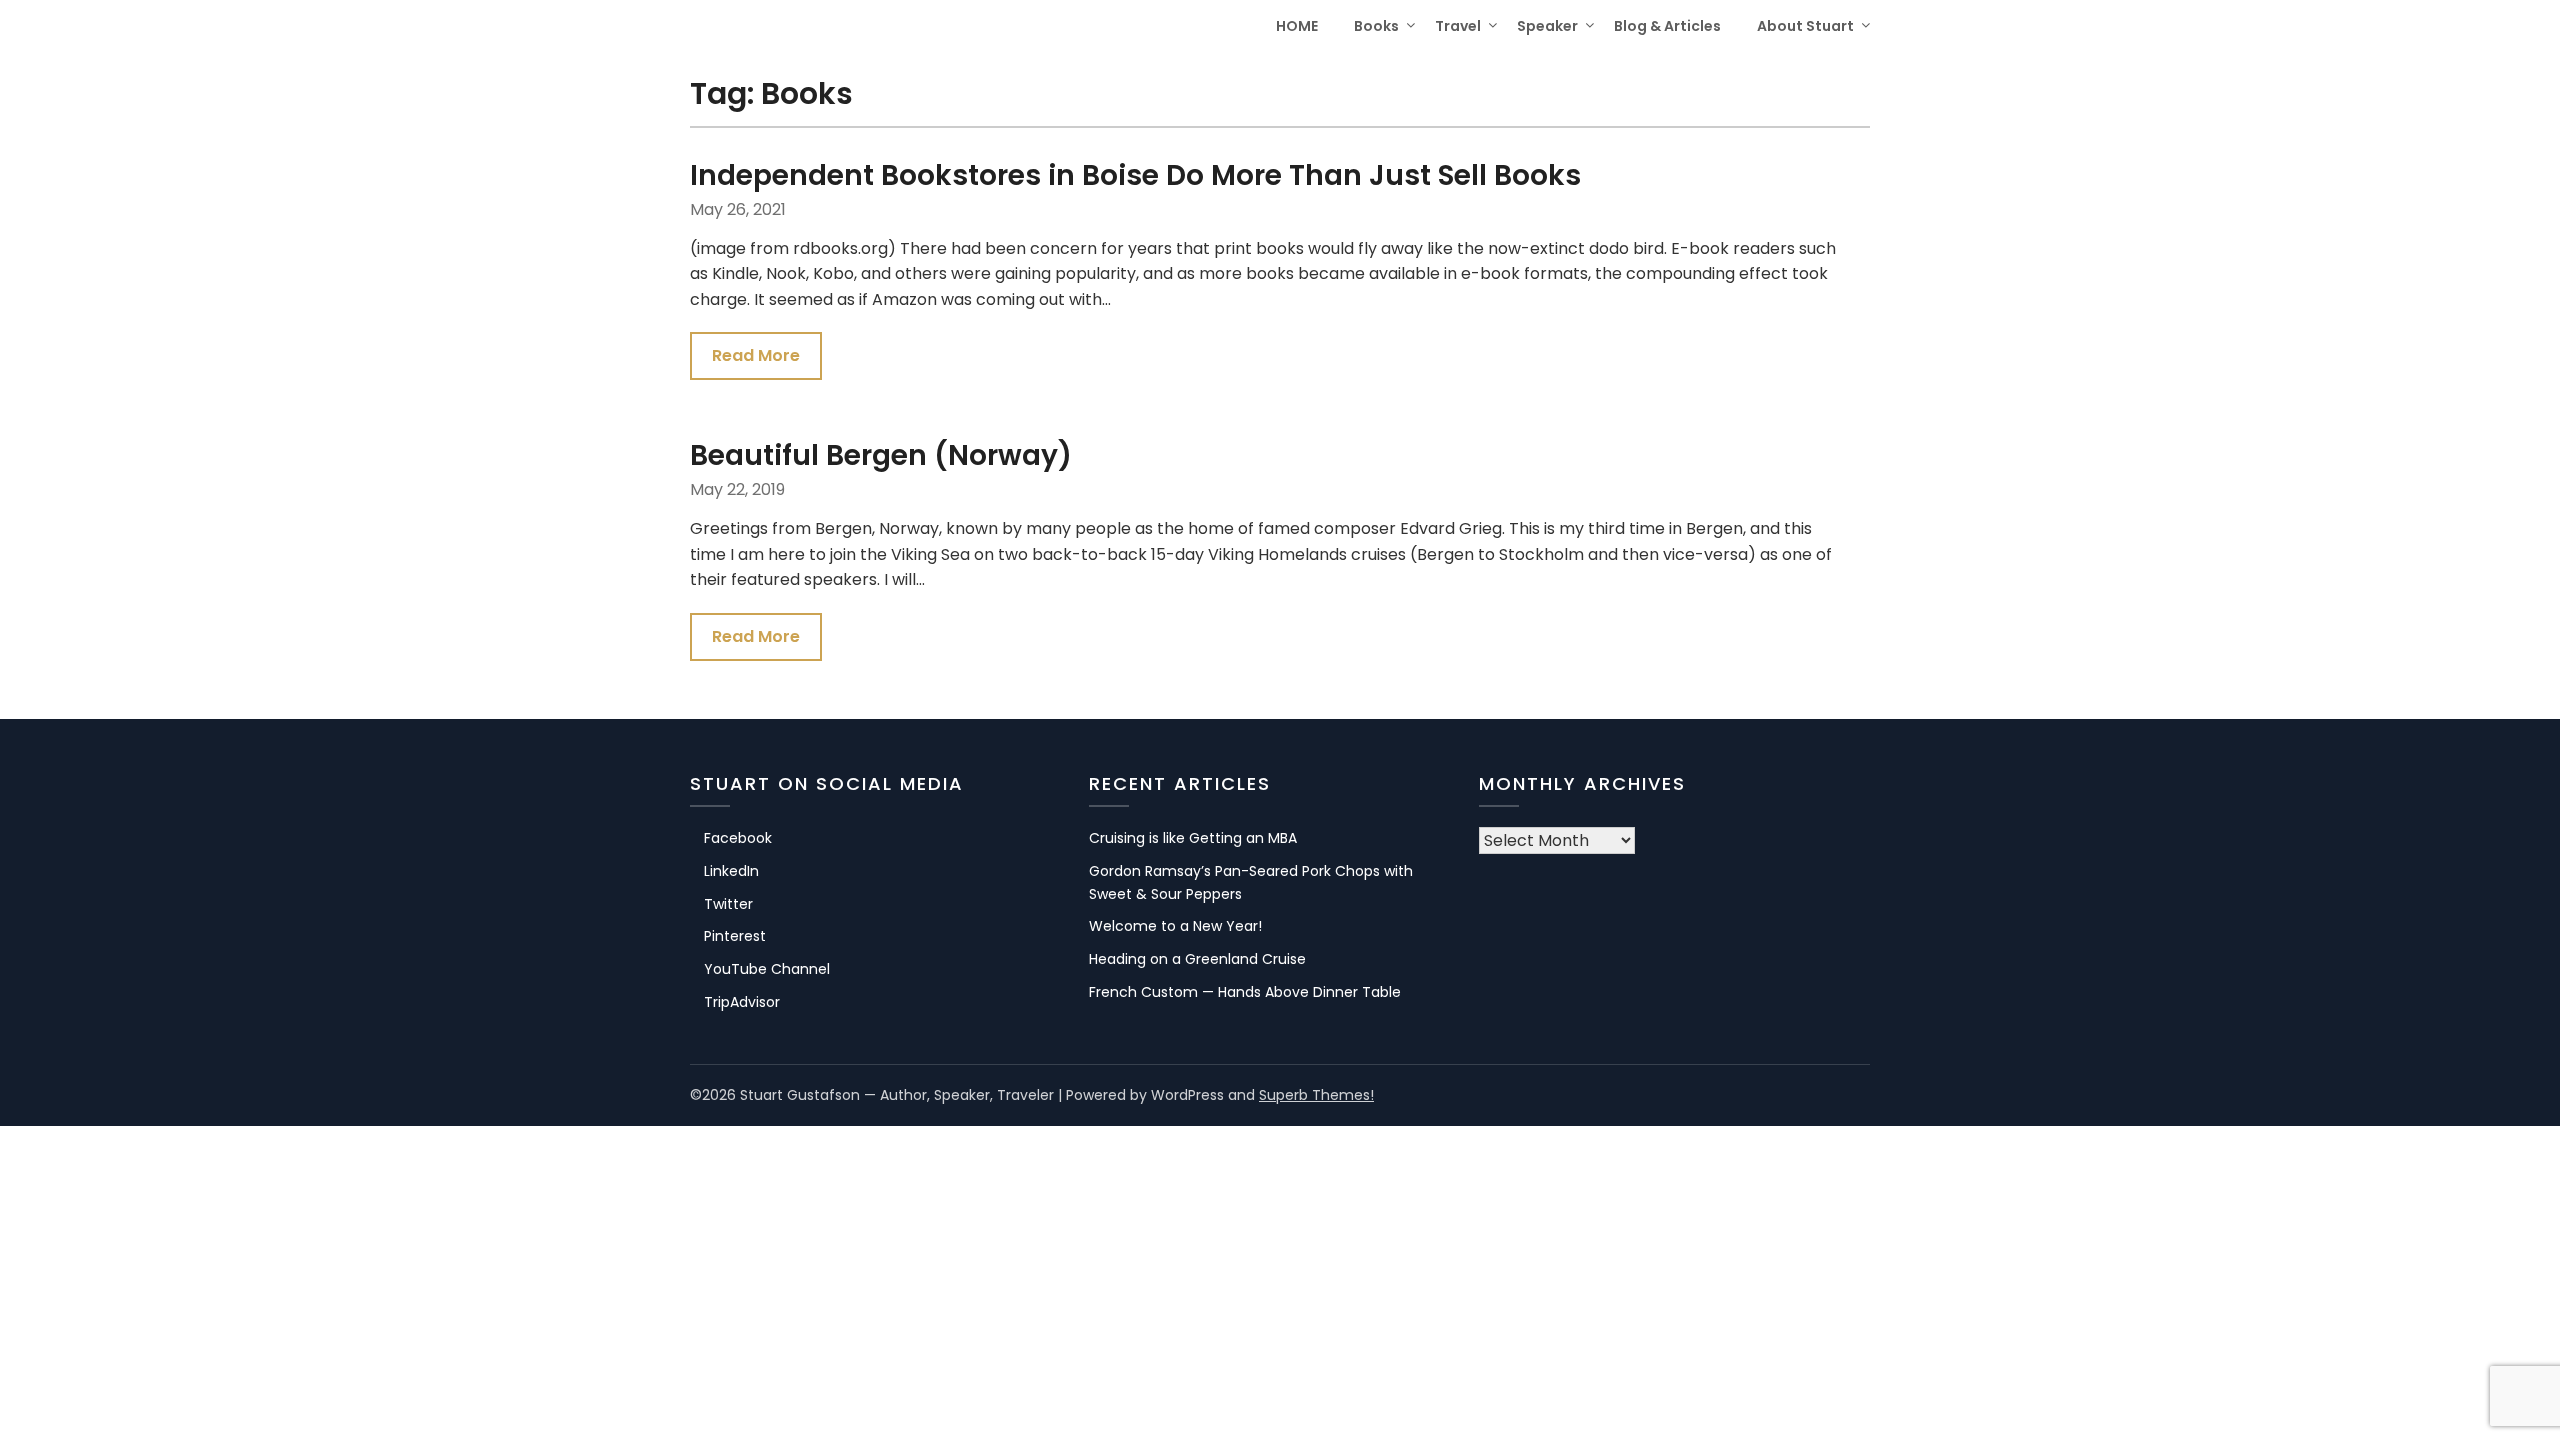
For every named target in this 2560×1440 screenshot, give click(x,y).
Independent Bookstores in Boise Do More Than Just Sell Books (1135, 175)
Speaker (1547, 26)
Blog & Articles (1667, 26)
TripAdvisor (742, 1002)
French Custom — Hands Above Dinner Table (1245, 992)
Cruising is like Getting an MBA (1193, 838)
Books (1376, 26)
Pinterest (735, 936)
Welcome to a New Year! (1175, 926)
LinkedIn (731, 871)
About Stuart (1805, 26)
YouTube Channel (767, 969)
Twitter (728, 904)
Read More (756, 355)
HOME (1297, 26)
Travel (1458, 26)
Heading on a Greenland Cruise (1197, 959)
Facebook (738, 838)
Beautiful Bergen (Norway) (881, 455)
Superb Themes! (1316, 1095)
